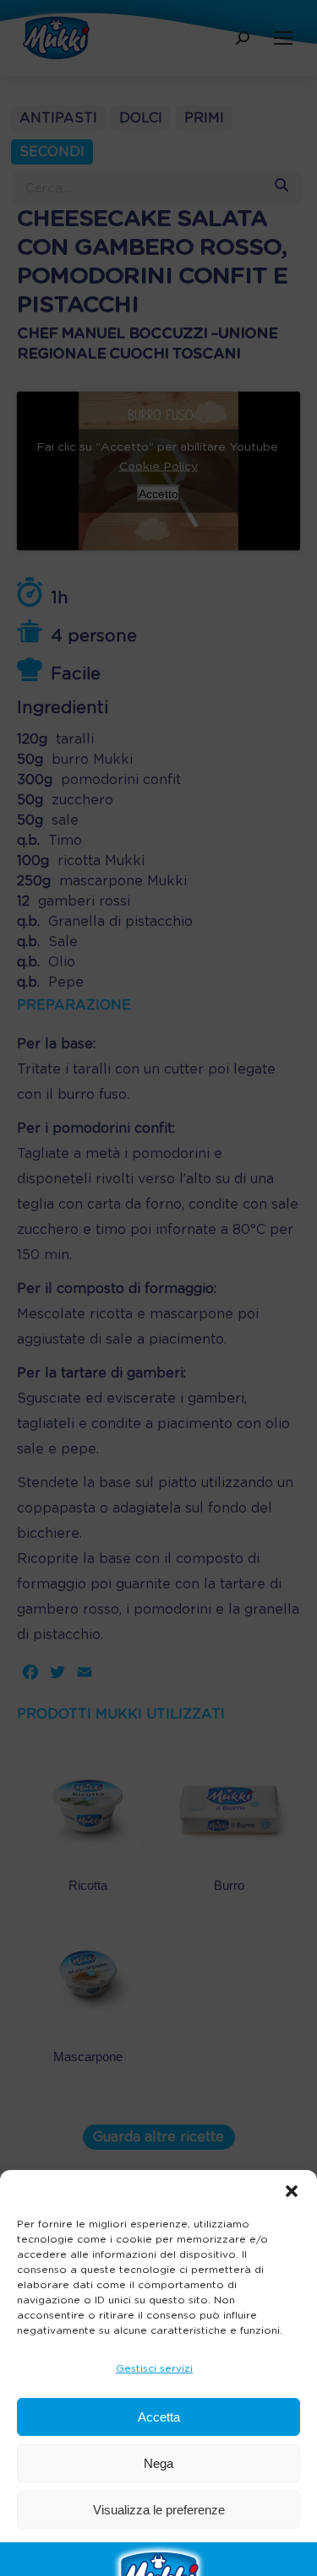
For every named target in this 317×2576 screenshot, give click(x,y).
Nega (158, 2463)
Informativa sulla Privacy (195, 2551)
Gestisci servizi (154, 2368)
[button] (292, 2191)
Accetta (159, 2417)
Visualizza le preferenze (159, 2510)
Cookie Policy (87, 2551)
